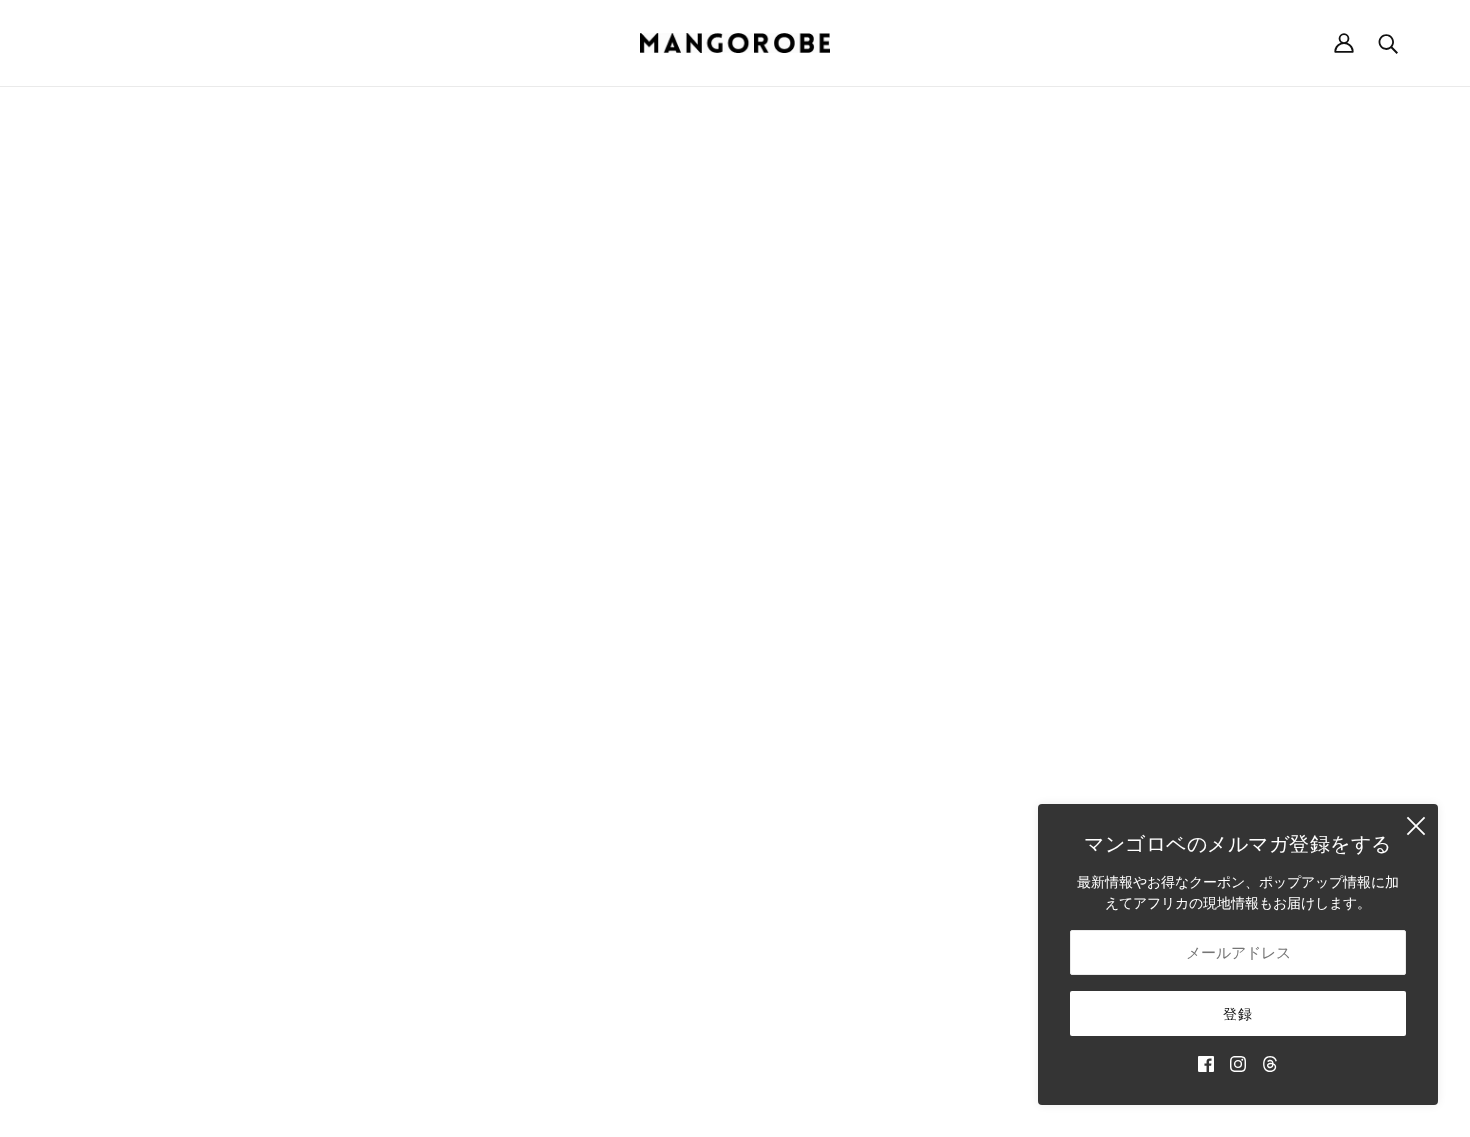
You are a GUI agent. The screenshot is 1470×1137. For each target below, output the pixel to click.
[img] (1206, 1062)
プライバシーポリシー (1165, 700)
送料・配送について (1158, 616)
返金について (1137, 637)
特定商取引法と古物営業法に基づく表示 (1221, 658)
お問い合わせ (867, 868)
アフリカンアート (881, 763)
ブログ (846, 847)
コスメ (846, 805)
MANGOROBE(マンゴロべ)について (177, 616)
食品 (839, 784)
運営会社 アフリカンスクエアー (164, 637)
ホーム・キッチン (881, 679)
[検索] (1388, 43)
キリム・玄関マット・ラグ (909, 721)
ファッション (867, 658)
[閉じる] (1416, 826)
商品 (917, 330)
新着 (839, 616)
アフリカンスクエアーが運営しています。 (768, 1099)
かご (839, 637)
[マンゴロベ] (735, 43)
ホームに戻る (679, 330)
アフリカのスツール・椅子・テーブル (944, 700)
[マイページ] (1344, 43)
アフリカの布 (867, 742)
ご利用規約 (1130, 679)
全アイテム (860, 826)
